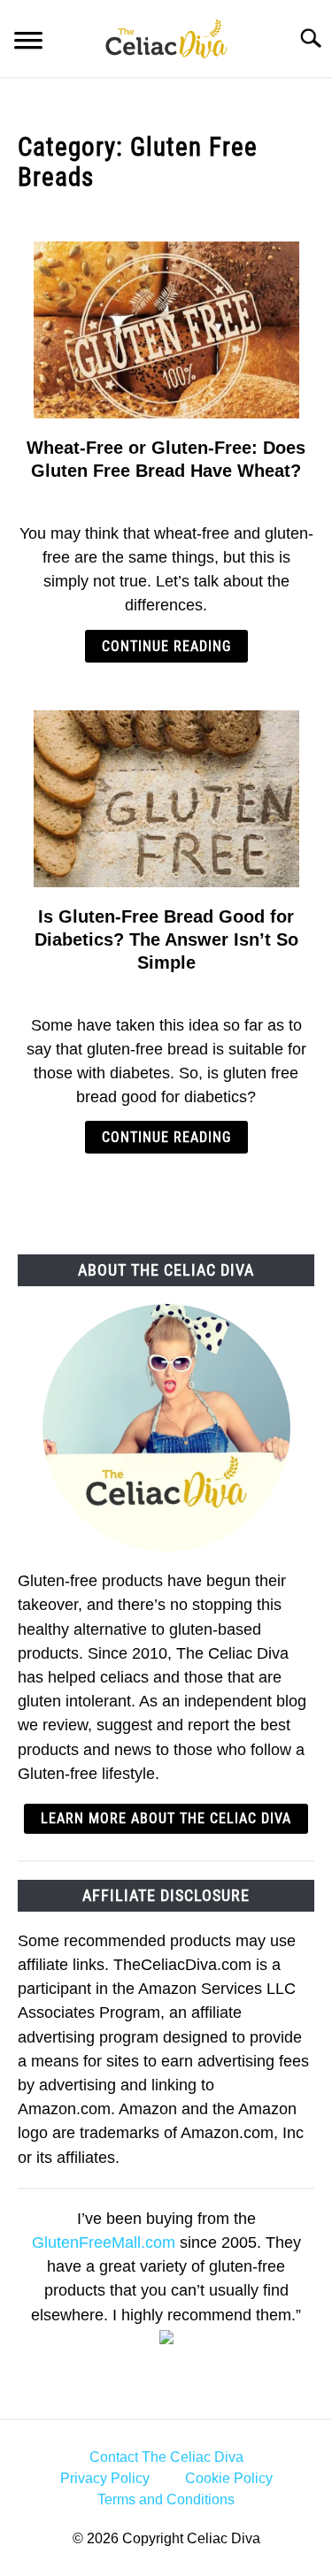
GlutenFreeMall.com (104, 2242)
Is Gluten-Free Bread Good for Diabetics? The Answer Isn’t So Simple (166, 939)
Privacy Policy (105, 2478)
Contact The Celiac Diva (166, 2457)
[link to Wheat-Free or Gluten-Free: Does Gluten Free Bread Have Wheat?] (166, 330)
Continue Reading (166, 646)
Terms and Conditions (166, 2499)
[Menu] (28, 43)
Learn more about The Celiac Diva (166, 1818)
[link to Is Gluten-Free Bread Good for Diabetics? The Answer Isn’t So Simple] (166, 799)
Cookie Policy (229, 2478)
